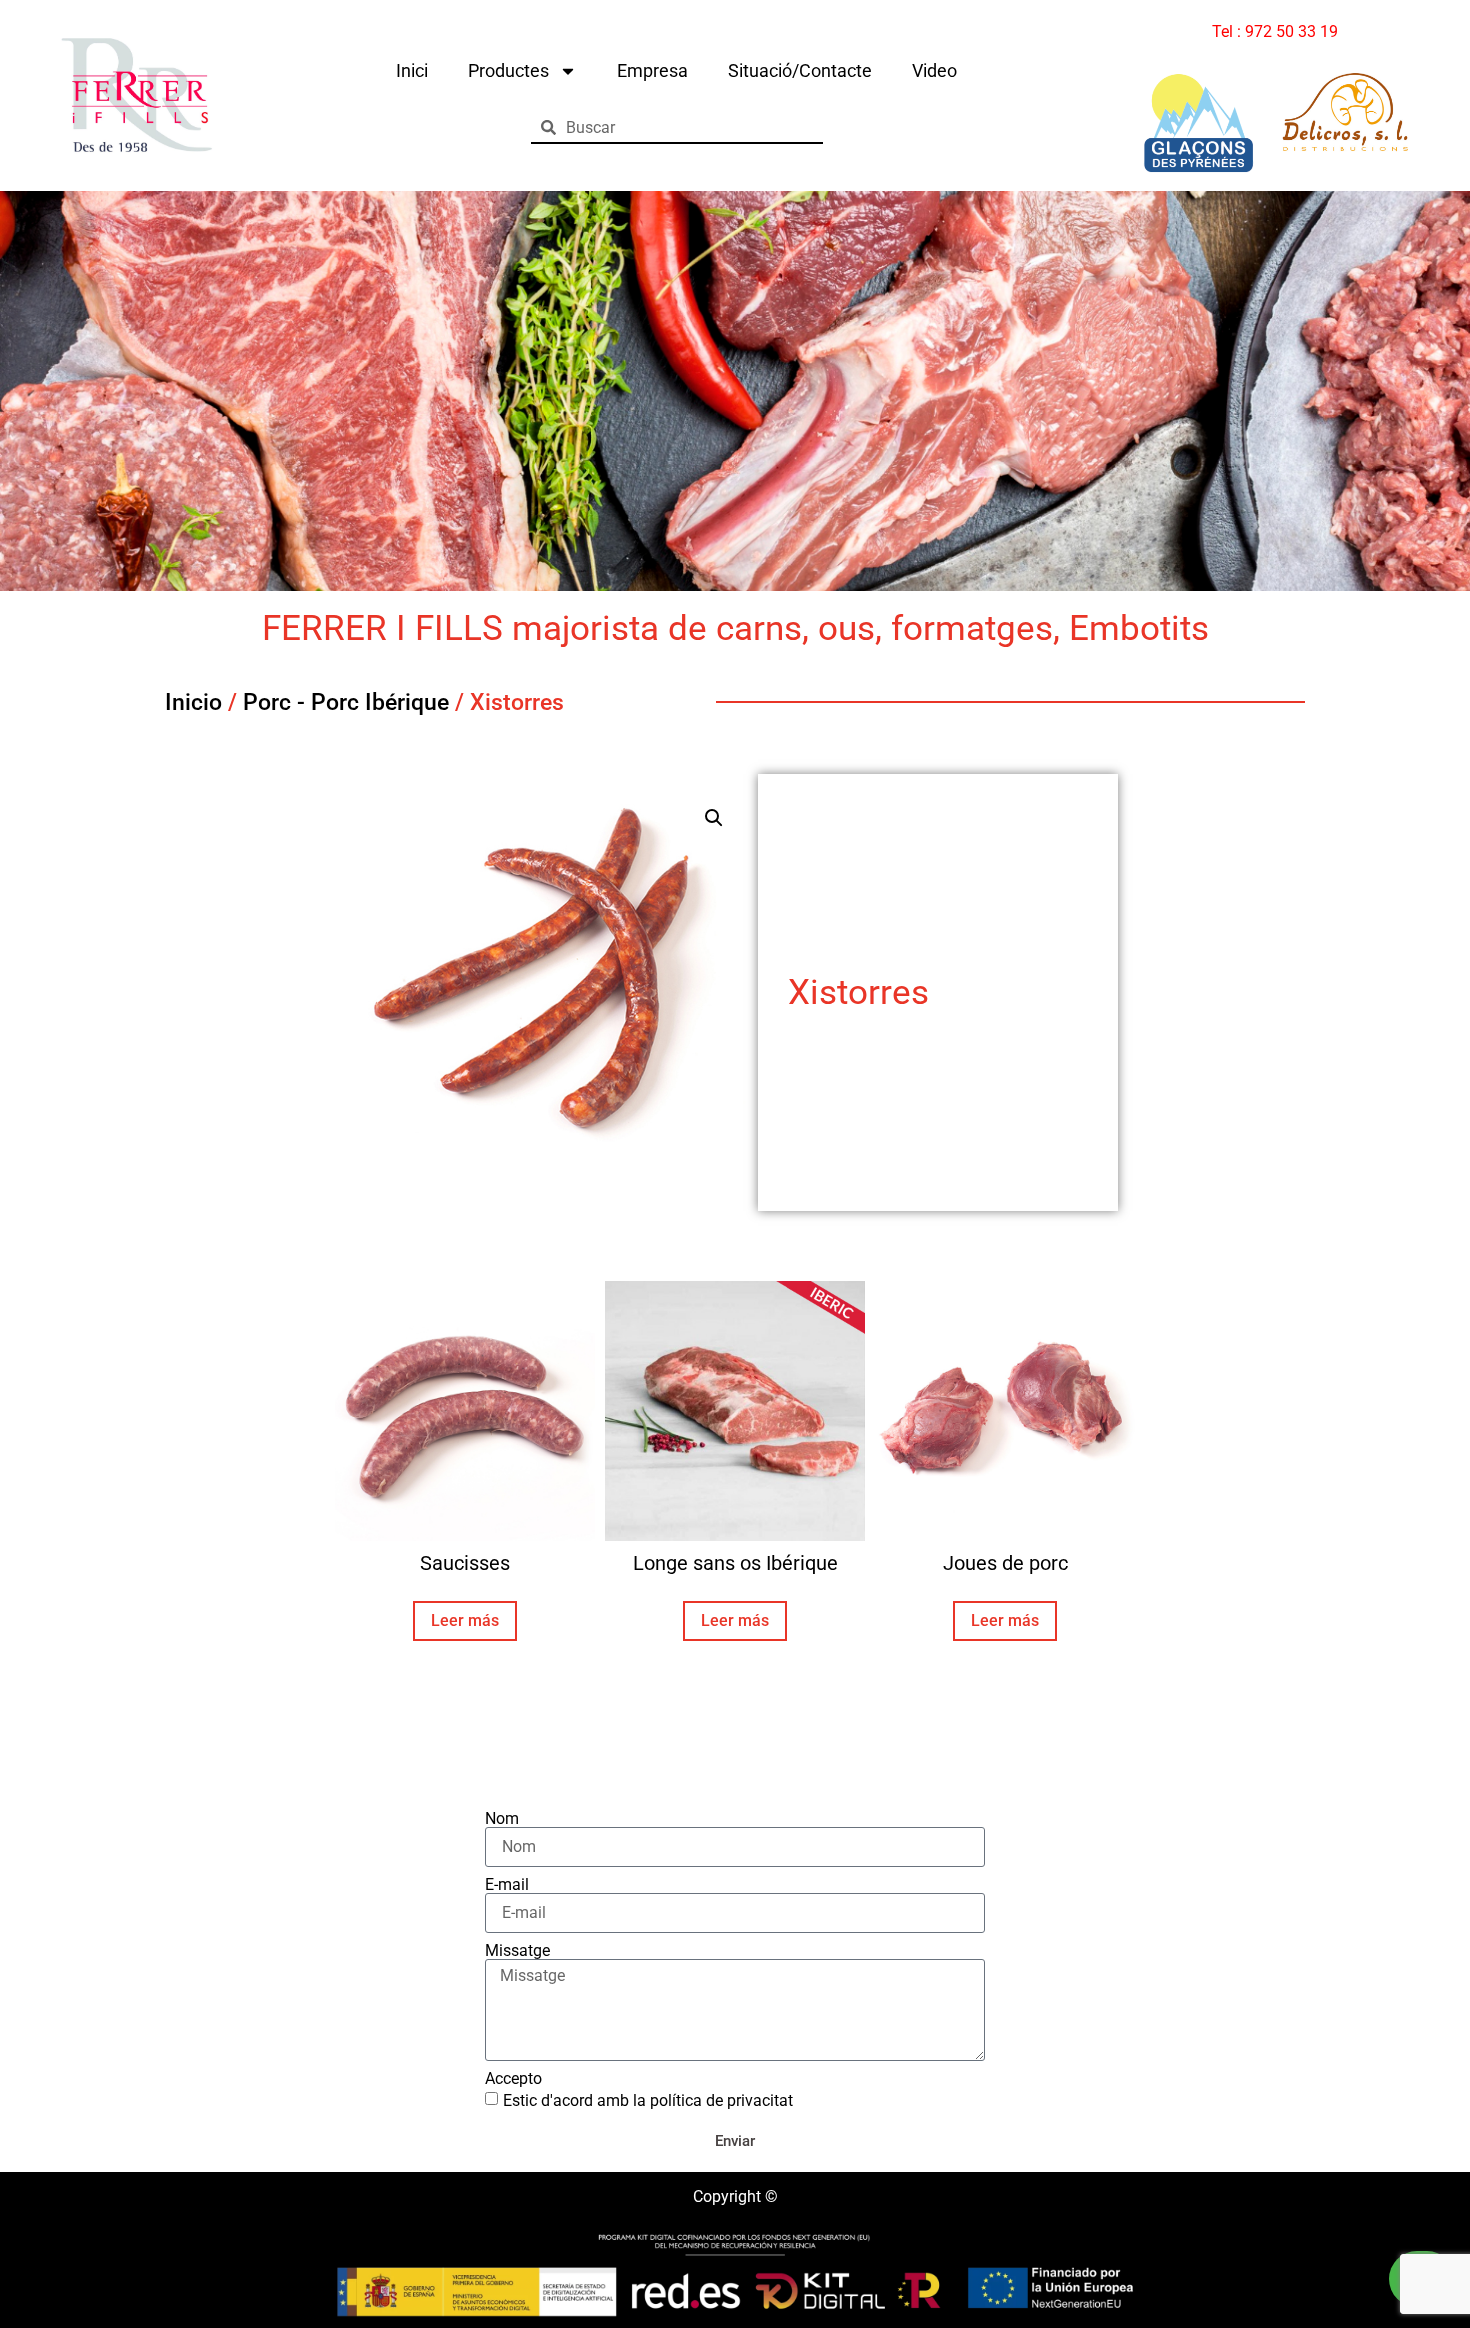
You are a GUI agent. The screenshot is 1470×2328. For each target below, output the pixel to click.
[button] (714, 818)
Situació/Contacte (800, 70)
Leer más (465, 1620)
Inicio (193, 702)
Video (934, 70)
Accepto (513, 2079)
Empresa (652, 70)
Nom (502, 1819)
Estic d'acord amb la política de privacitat (648, 2100)
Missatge (517, 1951)
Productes (508, 70)
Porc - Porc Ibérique (346, 702)
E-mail (507, 1885)
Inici (412, 70)
